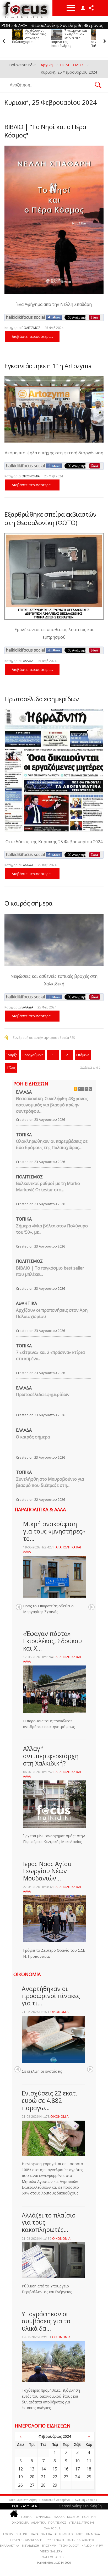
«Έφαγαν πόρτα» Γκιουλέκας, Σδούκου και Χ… (52, 1641)
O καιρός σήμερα (33, 1437)
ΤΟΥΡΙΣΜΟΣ (42, 2517)
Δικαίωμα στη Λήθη (23, 2500)
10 (77, 2461)
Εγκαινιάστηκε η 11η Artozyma (48, 366)
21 (43, 2477)
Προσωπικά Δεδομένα (55, 2500)
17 (77, 2469)
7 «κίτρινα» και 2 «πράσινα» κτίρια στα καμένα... (50, 1355)
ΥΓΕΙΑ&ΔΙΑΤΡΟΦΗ (81, 2522)
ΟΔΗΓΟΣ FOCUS (53, 2557)
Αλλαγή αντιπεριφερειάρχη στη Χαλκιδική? (51, 1756)
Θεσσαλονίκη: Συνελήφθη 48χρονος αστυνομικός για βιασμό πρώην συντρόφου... (52, 1105)
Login (83, 8)
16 (66, 2469)
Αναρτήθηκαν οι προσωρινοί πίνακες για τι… (51, 1996)
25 (89, 2477)
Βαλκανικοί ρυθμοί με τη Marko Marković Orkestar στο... (48, 1187)
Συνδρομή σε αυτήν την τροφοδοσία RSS (44, 1038)
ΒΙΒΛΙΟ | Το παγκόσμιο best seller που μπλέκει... (50, 1271)
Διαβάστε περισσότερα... (32, 336)
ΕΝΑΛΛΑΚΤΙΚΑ (10, 2545)
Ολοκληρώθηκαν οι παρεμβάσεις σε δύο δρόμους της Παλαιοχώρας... (52, 1144)
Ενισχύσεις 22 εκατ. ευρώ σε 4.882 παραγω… (50, 2100)
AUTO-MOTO (64, 2534)
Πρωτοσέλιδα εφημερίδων (42, 699)
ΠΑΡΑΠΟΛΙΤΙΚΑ (41, 2534)
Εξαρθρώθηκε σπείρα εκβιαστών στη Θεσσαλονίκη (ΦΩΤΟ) (50, 518)
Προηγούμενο (33, 1055)
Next (91, 1607)
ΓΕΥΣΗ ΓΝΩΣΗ (54, 2540)
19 (20, 2477)
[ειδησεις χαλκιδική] (14, 2515)
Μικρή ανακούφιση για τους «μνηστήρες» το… (54, 1531)
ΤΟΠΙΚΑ (24, 1135)
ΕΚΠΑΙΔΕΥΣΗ (30, 2545)
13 (32, 2469)
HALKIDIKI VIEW (92, 2545)
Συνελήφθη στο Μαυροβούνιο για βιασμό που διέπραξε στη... (50, 1482)
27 (32, 2485)
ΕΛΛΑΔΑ (27, 661)
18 (89, 2469)
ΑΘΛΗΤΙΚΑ (26, 1303)
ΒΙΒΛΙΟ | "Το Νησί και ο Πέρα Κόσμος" (45, 131)
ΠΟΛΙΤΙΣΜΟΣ (31, 328)
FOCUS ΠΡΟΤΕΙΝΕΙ (16, 2534)
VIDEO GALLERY (51, 2551)
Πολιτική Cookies (85, 2500)
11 (89, 2461)
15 (55, 2469)
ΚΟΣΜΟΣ (73, 2517)
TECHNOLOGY (69, 2545)
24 (77, 2477)
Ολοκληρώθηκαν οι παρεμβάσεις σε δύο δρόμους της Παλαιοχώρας (70, 38)
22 (55, 2477)
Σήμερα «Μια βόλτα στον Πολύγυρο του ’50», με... (52, 1229)
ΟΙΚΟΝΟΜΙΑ (31, 476)
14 (43, 2469)
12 (20, 2469)
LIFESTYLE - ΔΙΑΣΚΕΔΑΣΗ (25, 2540)
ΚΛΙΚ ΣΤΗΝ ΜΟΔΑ (88, 2534)
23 (66, 2477)
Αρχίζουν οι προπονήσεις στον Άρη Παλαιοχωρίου (52, 1313)
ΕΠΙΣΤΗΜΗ (49, 2545)
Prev (19, 1607)
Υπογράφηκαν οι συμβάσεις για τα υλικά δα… (46, 2321)
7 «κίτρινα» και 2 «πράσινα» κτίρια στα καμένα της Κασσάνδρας (30, 38)
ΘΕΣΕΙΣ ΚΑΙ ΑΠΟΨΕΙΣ (81, 2540)
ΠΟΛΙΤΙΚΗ (89, 2517)
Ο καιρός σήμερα (28, 903)
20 (32, 2477)
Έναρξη (12, 1055)
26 (20, 2485)
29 (55, 2485)
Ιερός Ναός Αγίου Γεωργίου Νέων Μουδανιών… (47, 1871)
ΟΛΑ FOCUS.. (53, 2528)
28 (43, 2485)
